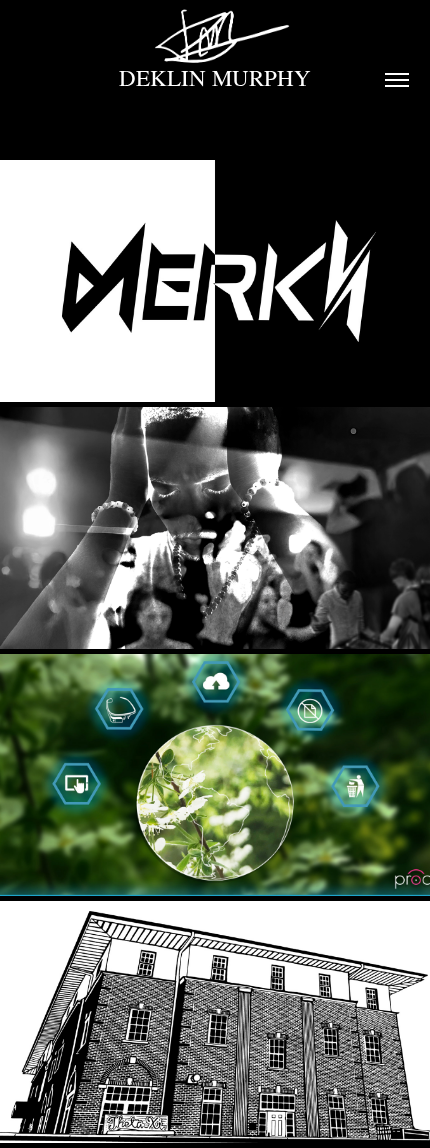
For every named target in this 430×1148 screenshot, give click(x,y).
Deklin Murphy (215, 77)
